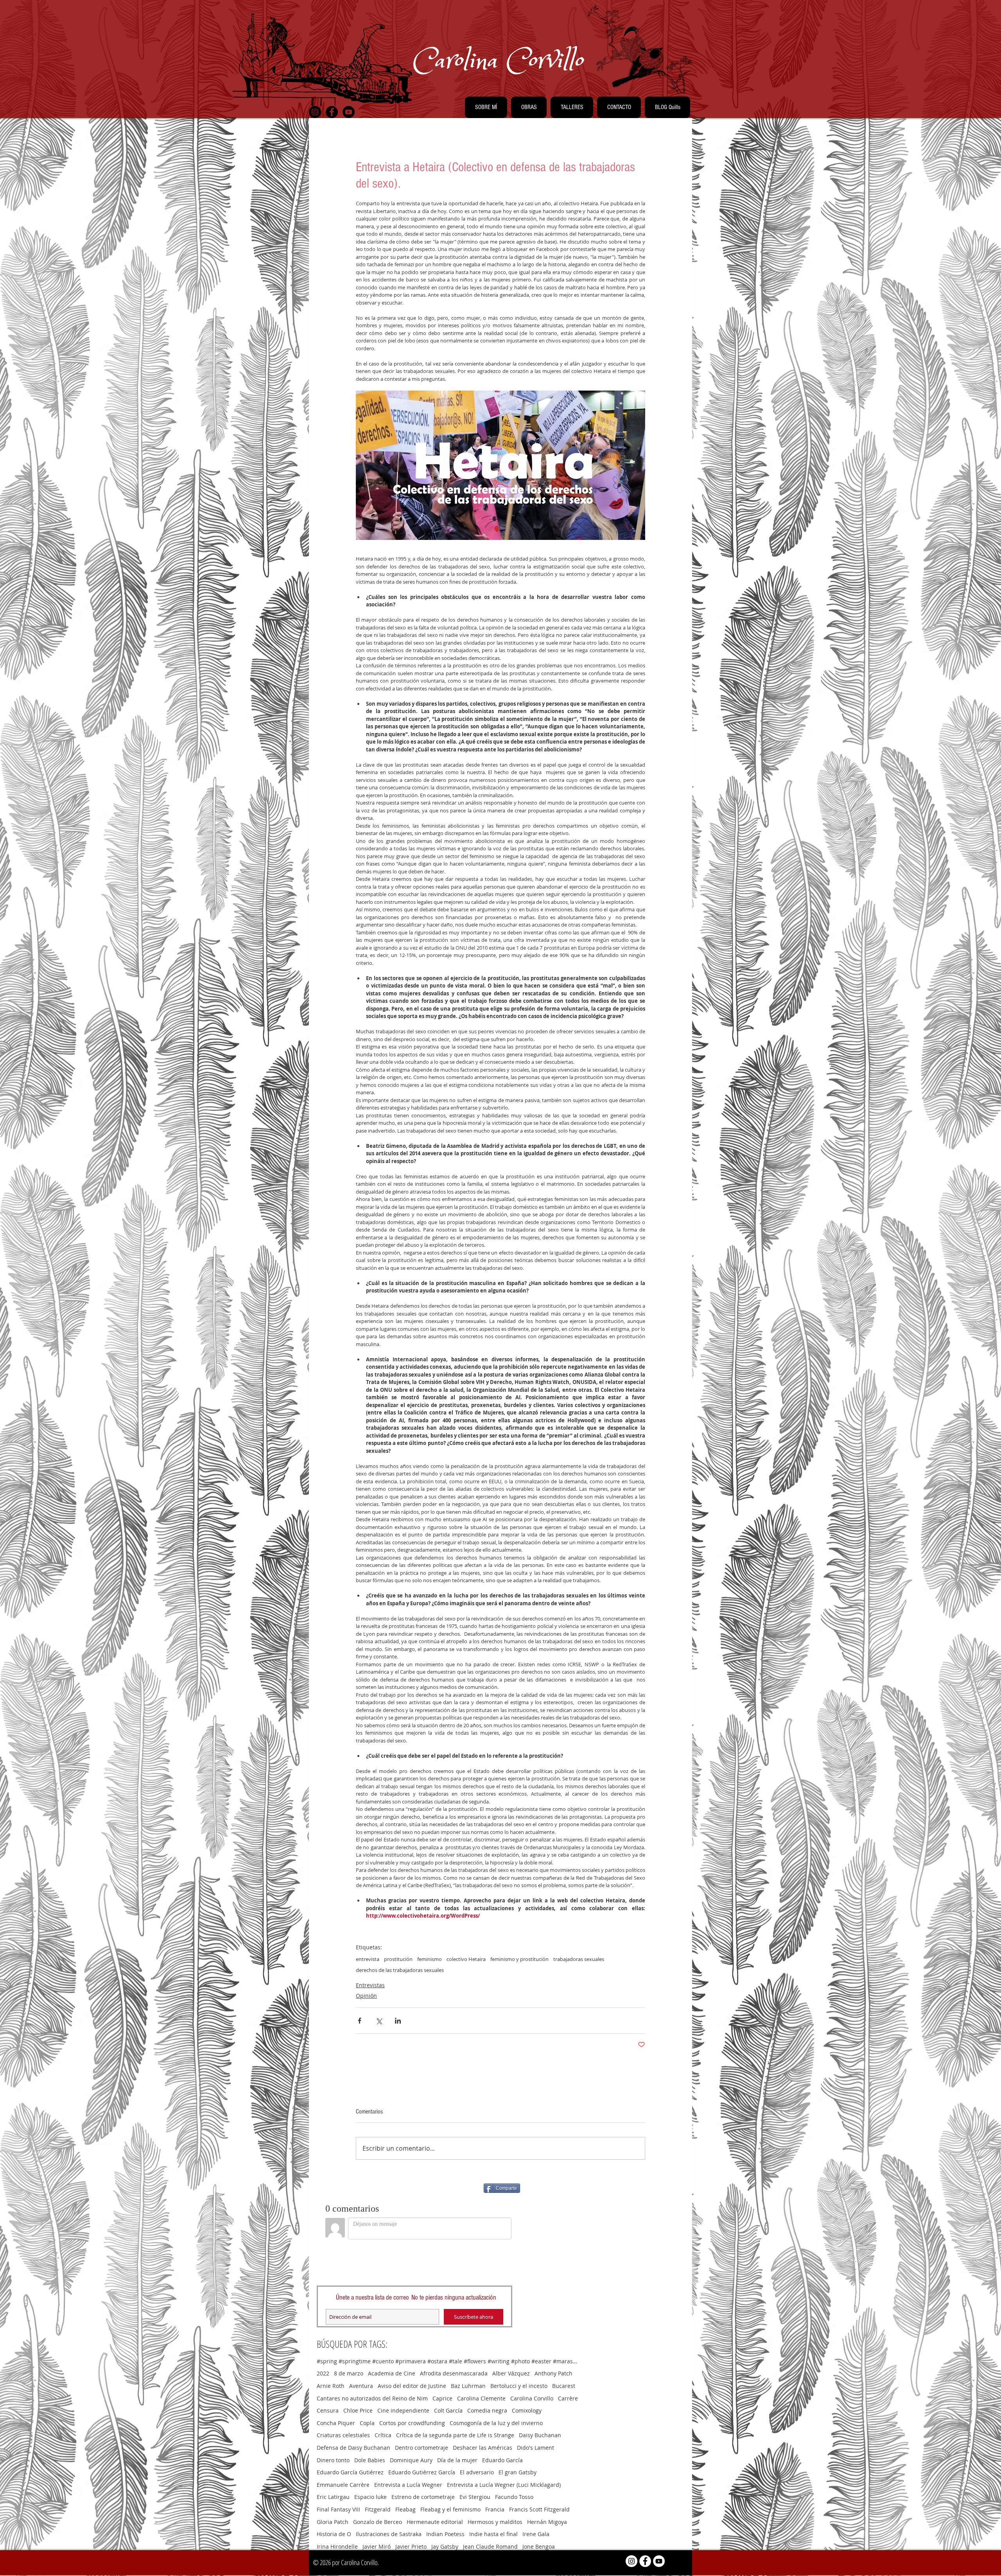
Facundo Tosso (514, 2497)
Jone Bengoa (539, 2546)
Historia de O (334, 2534)
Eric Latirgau (333, 2497)
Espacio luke (370, 2497)
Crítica (383, 2435)
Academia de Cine (392, 2373)
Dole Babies (370, 2460)
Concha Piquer (336, 2423)
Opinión (366, 1996)
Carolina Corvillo (532, 2398)
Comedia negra (487, 2410)
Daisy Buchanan (540, 2435)
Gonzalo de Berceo (378, 2522)
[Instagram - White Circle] (631, 2561)
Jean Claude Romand (490, 2546)
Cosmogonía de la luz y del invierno (496, 2423)
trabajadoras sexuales (579, 1959)
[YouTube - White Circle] (659, 2561)
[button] (486, 107)
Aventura (361, 2386)
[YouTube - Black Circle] (349, 112)
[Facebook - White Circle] (645, 2561)
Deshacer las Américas (483, 2448)
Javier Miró (377, 2546)
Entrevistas (370, 1985)
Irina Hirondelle (337, 2546)
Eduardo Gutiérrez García (422, 2472)
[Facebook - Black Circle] (332, 112)
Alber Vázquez (511, 2373)
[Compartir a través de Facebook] (360, 2021)
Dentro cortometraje (422, 2448)
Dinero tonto (333, 2460)
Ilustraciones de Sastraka (389, 2534)
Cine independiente (403, 2410)
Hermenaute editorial (435, 2522)
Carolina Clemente (481, 2398)
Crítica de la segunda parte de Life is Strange (455, 2435)
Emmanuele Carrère (343, 2485)
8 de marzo (349, 2373)
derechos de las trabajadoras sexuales (400, 1970)
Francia (495, 2509)
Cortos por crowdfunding (412, 2423)
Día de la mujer (457, 2460)
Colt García (448, 2410)
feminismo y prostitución (519, 1959)
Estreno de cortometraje (423, 2497)
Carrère (568, 2398)
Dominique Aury (411, 2460)
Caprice (442, 2398)
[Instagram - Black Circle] (315, 112)
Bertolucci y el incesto (519, 2386)
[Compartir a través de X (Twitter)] (379, 2021)
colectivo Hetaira (466, 1959)
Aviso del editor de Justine (412, 2386)
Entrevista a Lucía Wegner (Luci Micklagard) (504, 2485)
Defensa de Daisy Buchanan (353, 2448)
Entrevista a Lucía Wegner (408, 2485)
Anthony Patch (553, 2373)
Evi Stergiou (475, 2497)
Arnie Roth (331, 2386)
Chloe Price (358, 2410)
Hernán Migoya (547, 2522)
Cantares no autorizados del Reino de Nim (372, 2398)
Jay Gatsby (445, 2546)
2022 (323, 2373)
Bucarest (564, 2386)
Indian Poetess (445, 2534)
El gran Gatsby (518, 2472)
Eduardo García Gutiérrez (350, 2472)
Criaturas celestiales (343, 2435)
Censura (328, 2410)
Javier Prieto (411, 2546)
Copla (367, 2423)
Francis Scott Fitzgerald (539, 2509)
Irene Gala (536, 2534)
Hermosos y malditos (495, 2522)
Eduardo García (502, 2460)
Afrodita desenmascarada (454, 2373)
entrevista (368, 1959)
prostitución (398, 1959)
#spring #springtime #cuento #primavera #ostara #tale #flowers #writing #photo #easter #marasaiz (448, 2361)
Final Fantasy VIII (338, 2509)
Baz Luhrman (468, 2386)
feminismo (430, 1959)
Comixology (527, 2410)
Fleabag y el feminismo (450, 2509)
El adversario (477, 2472)
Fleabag (405, 2509)
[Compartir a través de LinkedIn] (398, 2021)
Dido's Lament (535, 2448)
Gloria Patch (333, 2522)
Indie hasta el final (493, 2534)
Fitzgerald (378, 2509)
